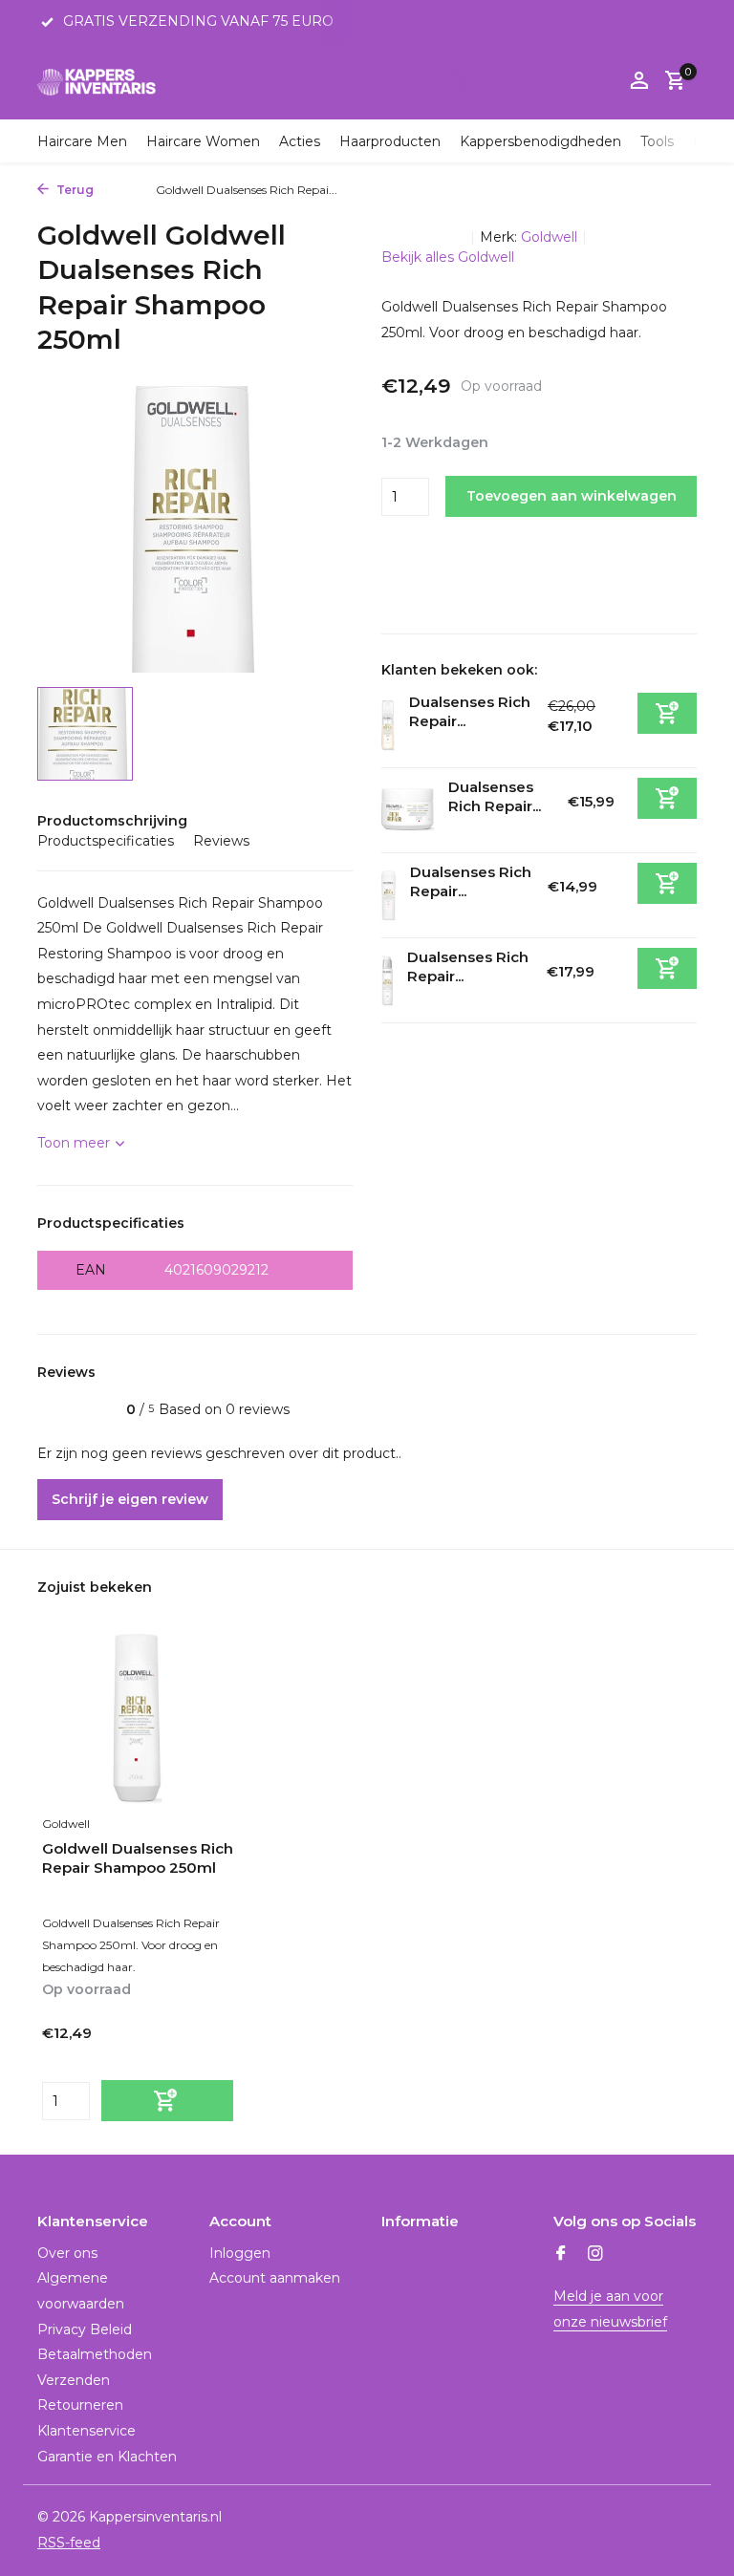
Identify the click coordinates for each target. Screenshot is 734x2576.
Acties (300, 141)
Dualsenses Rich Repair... (495, 796)
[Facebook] (561, 2255)
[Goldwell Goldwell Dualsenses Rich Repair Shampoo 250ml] (138, 1719)
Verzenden (74, 2380)
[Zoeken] (459, 81)
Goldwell (549, 237)
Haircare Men (82, 141)
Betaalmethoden (95, 2354)
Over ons (67, 2253)
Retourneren (80, 2405)
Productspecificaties (106, 841)
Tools (657, 141)
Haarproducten (390, 141)
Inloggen (240, 2253)
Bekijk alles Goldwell (448, 257)
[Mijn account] (639, 82)
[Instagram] (595, 2255)
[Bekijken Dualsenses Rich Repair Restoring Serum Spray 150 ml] (388, 726)
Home (120, 190)
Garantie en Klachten (107, 2457)
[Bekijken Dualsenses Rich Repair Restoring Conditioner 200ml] (389, 896)
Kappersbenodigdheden (540, 141)
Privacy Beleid (85, 2329)
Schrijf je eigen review (130, 1499)
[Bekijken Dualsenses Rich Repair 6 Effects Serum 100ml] (387, 981)
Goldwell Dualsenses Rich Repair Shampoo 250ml (138, 1858)
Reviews (221, 841)
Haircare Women (203, 141)
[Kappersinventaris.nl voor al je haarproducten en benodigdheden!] (97, 81)
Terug (74, 190)
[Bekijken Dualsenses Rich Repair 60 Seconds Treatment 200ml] (408, 810)
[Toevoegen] (667, 713)
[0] (670, 82)
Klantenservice (86, 2431)
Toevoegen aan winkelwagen (572, 496)
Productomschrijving (112, 821)
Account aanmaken (275, 2278)
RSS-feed (69, 2543)
